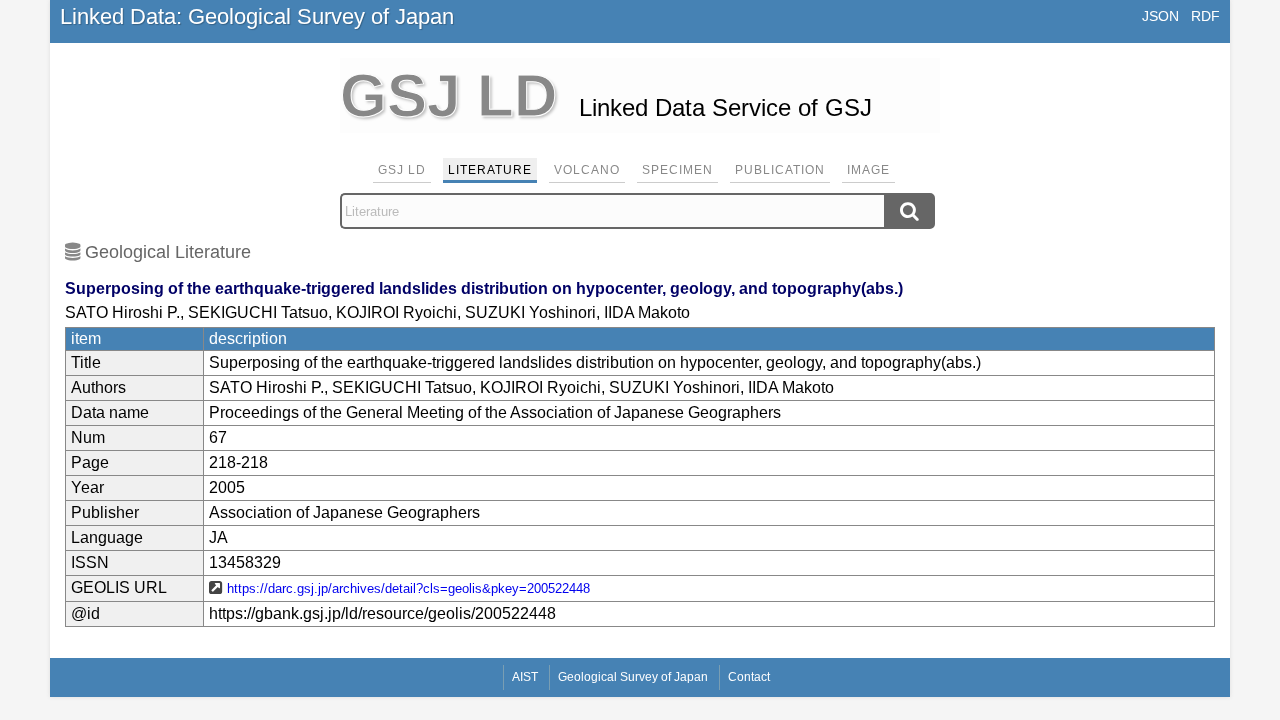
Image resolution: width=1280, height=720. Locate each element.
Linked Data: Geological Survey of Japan (257, 16)
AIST (525, 677)
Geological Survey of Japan (633, 677)
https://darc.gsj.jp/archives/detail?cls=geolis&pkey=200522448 (408, 588)
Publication (780, 170)
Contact (749, 677)
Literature (490, 170)
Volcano (587, 170)
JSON (1160, 16)
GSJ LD (402, 170)
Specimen (677, 170)
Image (868, 170)
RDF (1205, 16)
